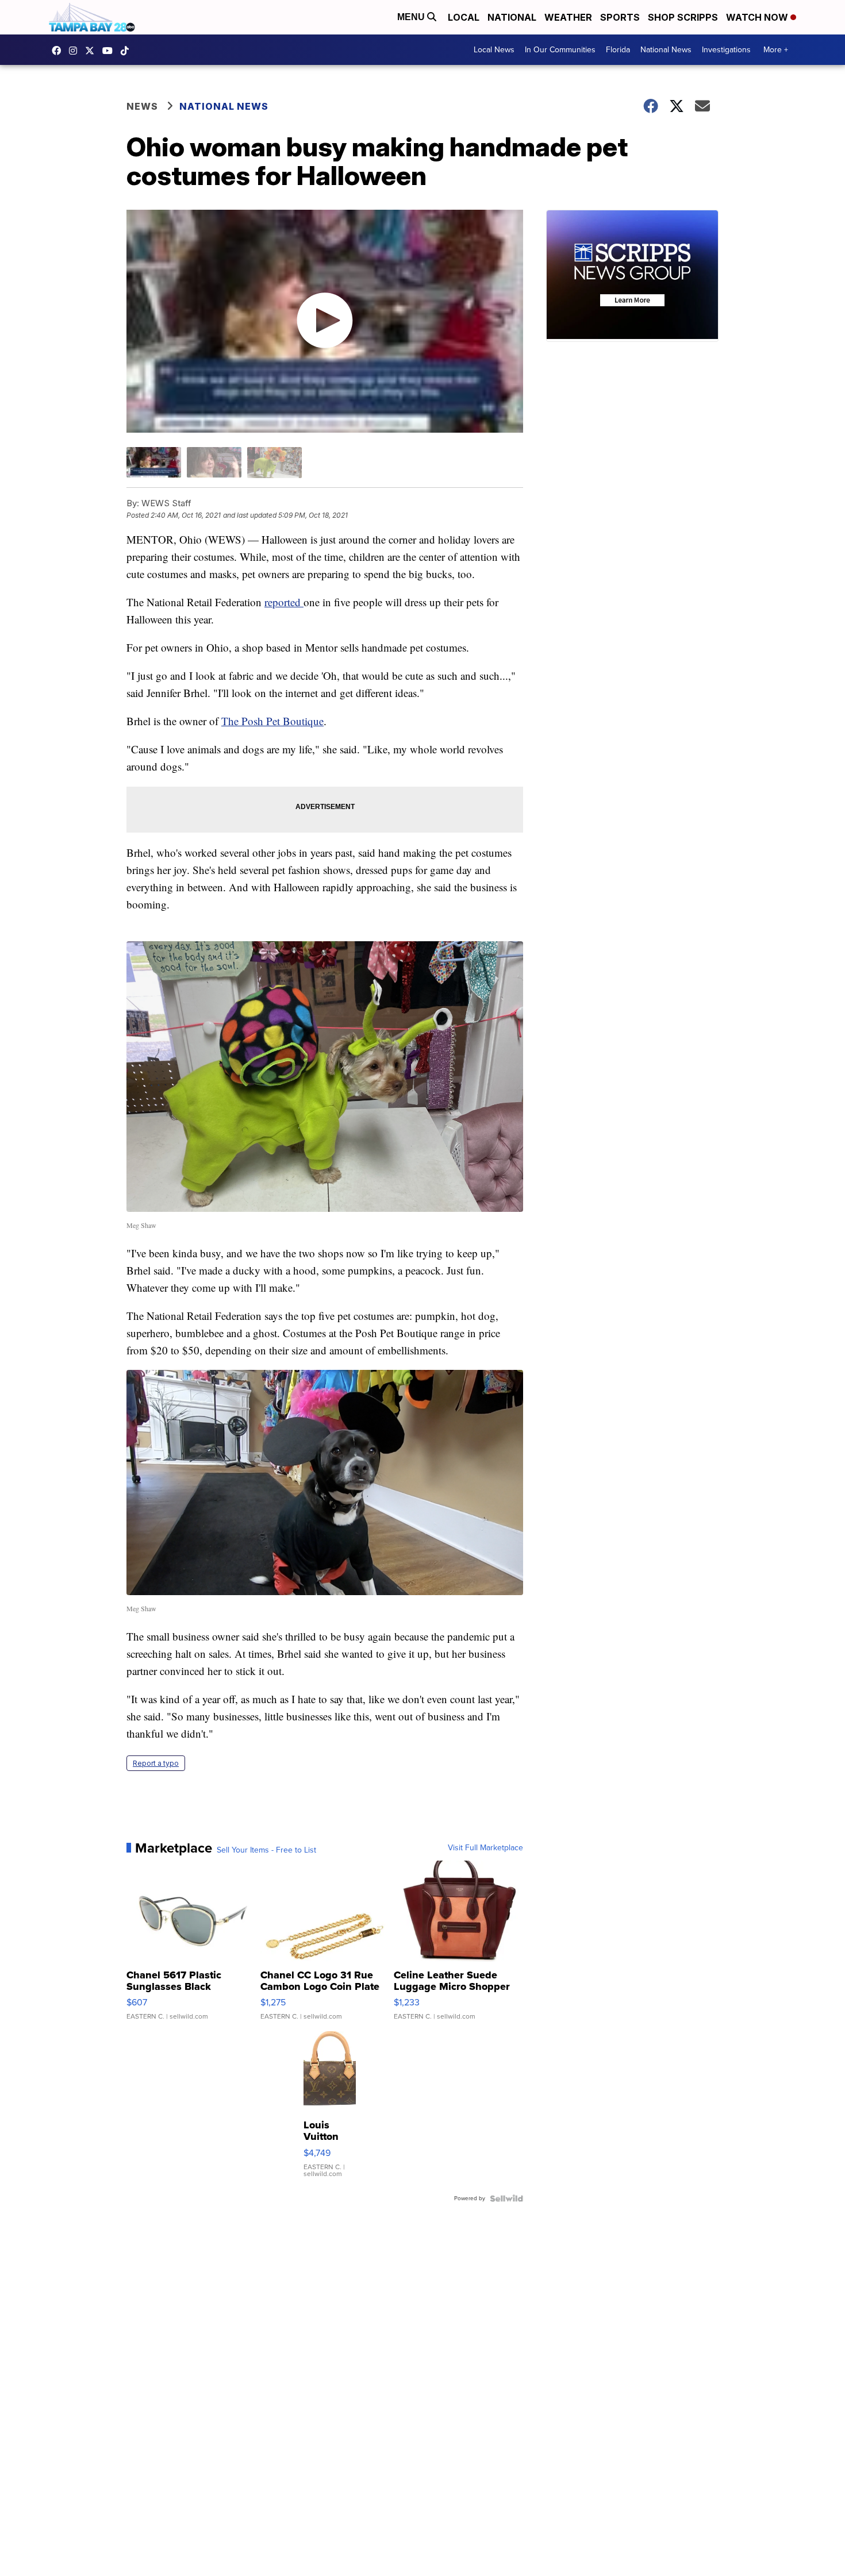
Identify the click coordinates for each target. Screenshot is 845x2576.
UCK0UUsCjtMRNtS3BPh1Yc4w (110, 51)
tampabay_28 (76, 51)
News (142, 106)
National (512, 17)
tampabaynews (59, 51)
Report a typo (156, 1763)
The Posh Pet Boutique (272, 721)
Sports (620, 17)
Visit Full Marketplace (485, 1848)
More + (776, 50)
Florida (618, 50)
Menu (412, 17)
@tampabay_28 (128, 51)
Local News (494, 50)
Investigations (726, 50)
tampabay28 (93, 51)
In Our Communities (560, 50)
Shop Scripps (683, 17)
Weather (568, 17)
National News (666, 50)
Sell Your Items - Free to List (266, 1850)
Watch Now (758, 17)
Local (464, 17)
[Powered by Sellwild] (506, 2198)
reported (284, 602)
